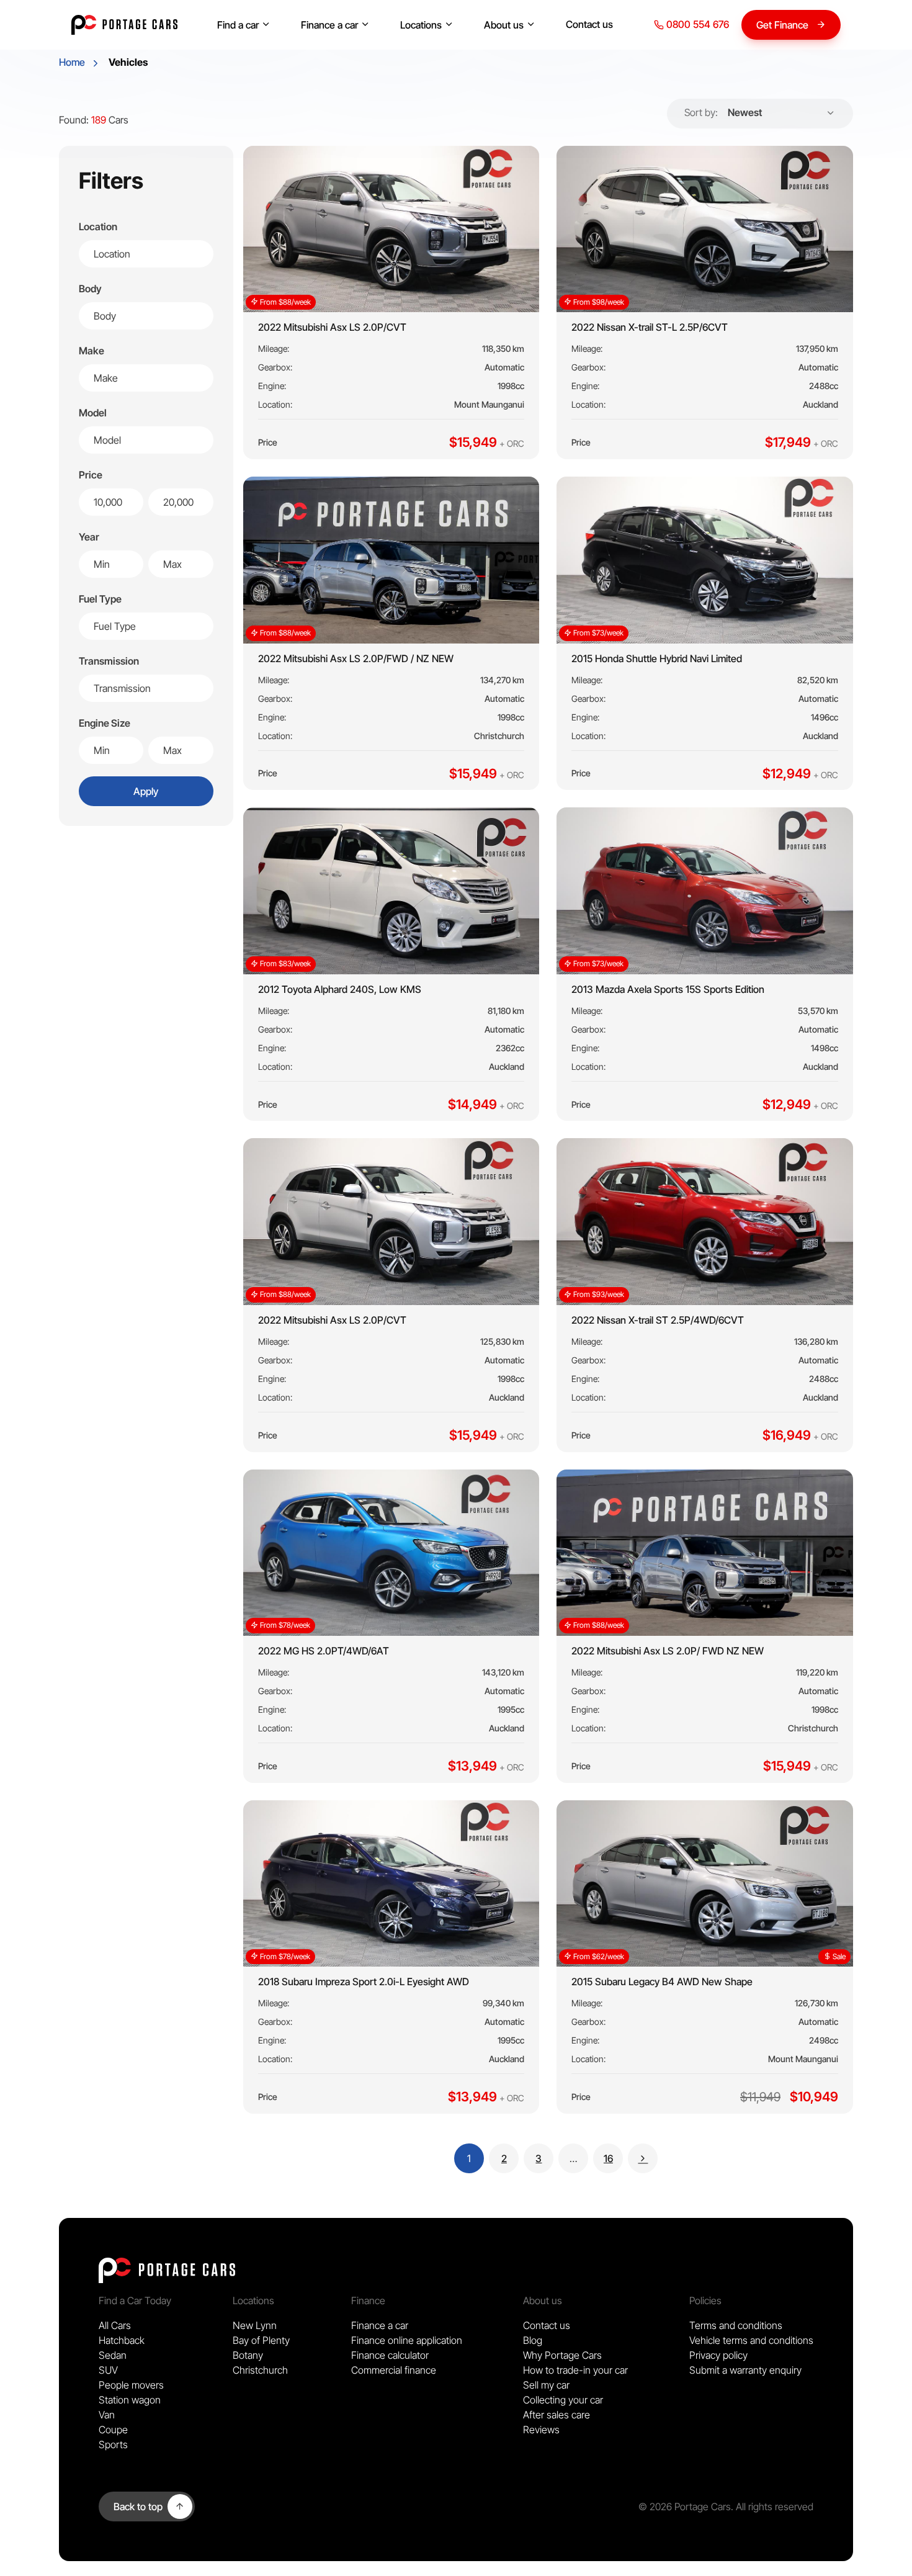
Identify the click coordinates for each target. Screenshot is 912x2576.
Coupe (113, 2430)
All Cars (115, 2325)
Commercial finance (394, 2370)
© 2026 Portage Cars (685, 2506)
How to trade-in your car (575, 2370)
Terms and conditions (736, 2325)
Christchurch (260, 2370)
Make (92, 351)
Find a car (238, 25)
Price (91, 475)
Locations (421, 25)
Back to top (138, 2506)
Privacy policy (718, 2355)
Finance (368, 2300)
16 (613, 2158)
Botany (248, 2355)
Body (90, 289)
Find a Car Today (135, 2300)
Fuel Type (100, 599)
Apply (146, 791)
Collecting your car (563, 2400)
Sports (113, 2444)
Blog (533, 2340)
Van (107, 2415)
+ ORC (512, 443)
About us (504, 25)
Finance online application (407, 2340)
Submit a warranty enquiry (745, 2370)
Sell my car (546, 2385)
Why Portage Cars (562, 2355)
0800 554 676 (696, 24)
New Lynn (255, 2325)
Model (93, 413)
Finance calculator (390, 2355)
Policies (705, 2300)
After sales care (557, 2415)
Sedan (113, 2355)
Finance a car (329, 25)
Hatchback (122, 2340)
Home (72, 62)
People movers (131, 2385)
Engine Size (105, 723)
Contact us (589, 24)
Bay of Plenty (261, 2340)
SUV (108, 2370)
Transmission (109, 661)
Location (98, 227)
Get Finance (782, 25)
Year (89, 537)
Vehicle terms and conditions (751, 2340)
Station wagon (130, 2400)
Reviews (541, 2430)
